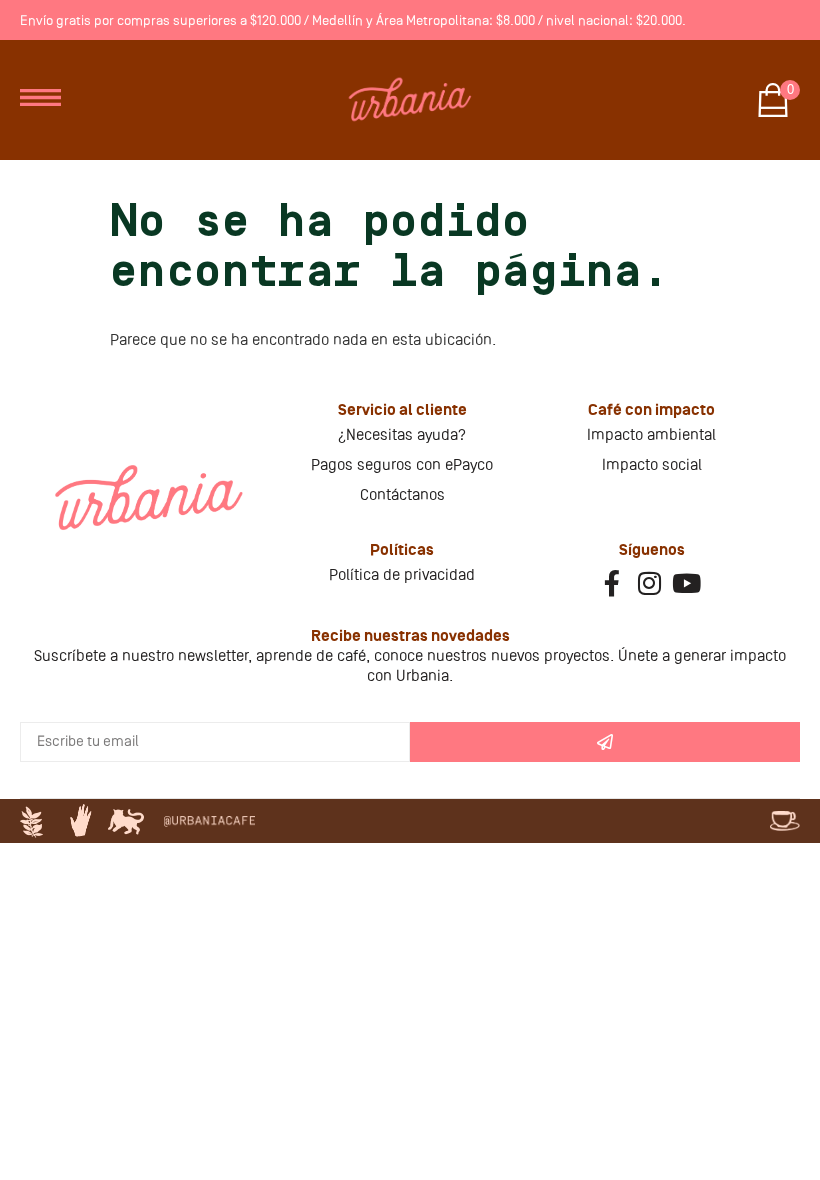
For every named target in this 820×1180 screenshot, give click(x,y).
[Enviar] (605, 742)
